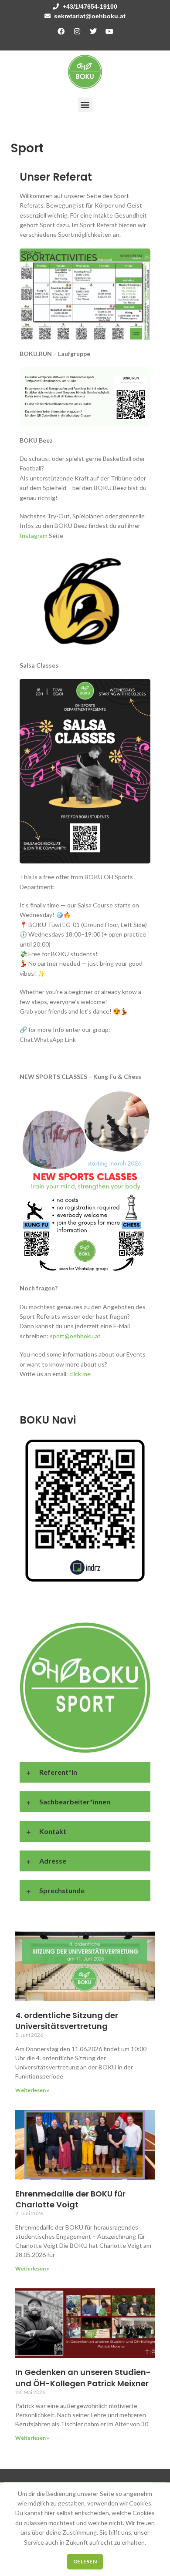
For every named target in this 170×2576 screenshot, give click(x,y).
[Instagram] (77, 31)
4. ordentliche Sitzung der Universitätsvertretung (67, 2021)
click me (80, 1374)
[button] (85, 105)
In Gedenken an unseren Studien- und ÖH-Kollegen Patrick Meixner (83, 2378)
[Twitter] (93, 31)
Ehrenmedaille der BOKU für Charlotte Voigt (70, 2199)
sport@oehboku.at (75, 1336)
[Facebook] (61, 31)
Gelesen (85, 2561)
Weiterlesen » (32, 2090)
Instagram (34, 536)
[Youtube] (109, 31)
